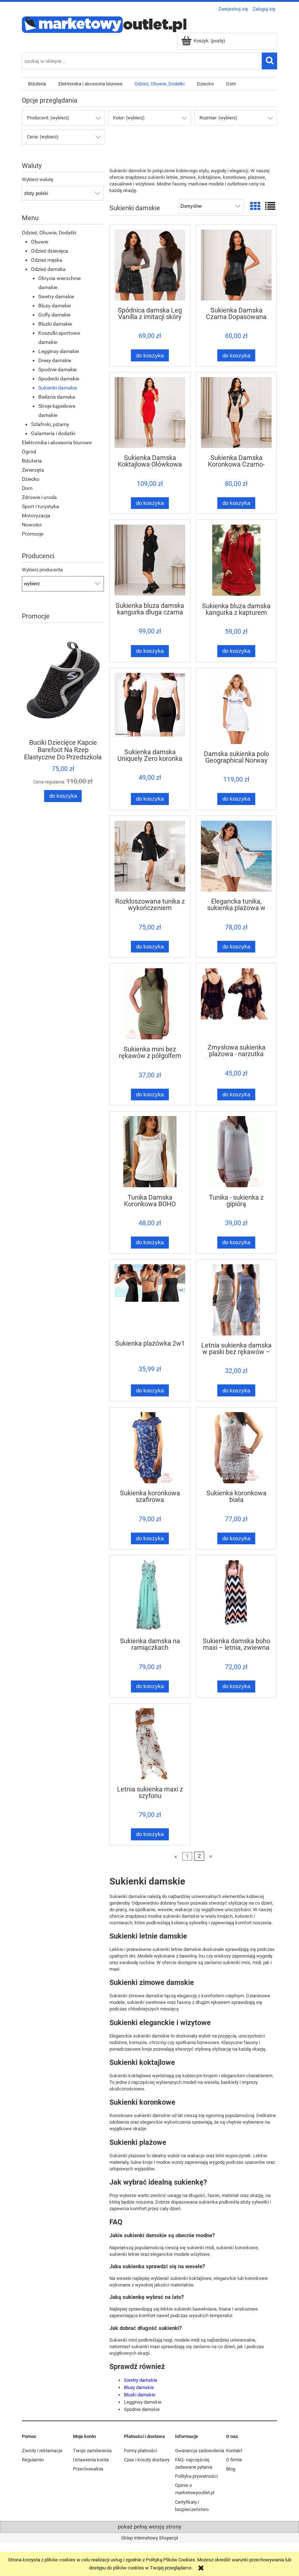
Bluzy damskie (55, 306)
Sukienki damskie (58, 388)
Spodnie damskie (57, 369)
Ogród (29, 452)
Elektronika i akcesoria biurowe (57, 442)
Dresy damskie (55, 360)
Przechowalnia (88, 2469)
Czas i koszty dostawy (147, 2460)
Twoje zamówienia (92, 2451)
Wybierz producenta (42, 570)
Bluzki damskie (55, 324)
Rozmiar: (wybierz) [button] (218, 118)
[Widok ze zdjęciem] (255, 206)
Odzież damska (48, 269)
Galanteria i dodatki (53, 433)
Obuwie (40, 242)
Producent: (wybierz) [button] (48, 118)
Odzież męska (47, 260)
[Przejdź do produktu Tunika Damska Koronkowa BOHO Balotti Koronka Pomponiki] (150, 1152)
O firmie (234, 2460)
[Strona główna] (104, 24)
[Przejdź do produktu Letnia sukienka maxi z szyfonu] (150, 1744)
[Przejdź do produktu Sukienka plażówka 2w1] (150, 1299)
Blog (231, 2469)
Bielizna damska (57, 397)
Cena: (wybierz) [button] (43, 137)
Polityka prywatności (196, 2476)
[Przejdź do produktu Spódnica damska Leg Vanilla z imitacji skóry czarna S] (150, 265)
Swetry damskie (56, 296)
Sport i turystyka (40, 506)
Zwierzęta (33, 470)
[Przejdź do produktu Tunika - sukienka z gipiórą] (236, 1152)
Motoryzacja (36, 515)
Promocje (33, 534)
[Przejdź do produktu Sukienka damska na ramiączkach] (150, 1596)
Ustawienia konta (91, 2460)
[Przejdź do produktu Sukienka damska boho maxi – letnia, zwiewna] (236, 1596)
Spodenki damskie (59, 379)
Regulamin (33, 2460)
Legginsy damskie (59, 351)
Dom (27, 488)
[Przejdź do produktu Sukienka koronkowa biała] (236, 1448)
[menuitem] (37, 84)
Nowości (32, 525)
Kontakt (234, 2451)
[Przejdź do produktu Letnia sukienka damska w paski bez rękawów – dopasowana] (236, 1300)
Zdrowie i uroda (39, 497)
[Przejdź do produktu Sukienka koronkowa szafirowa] (150, 1448)
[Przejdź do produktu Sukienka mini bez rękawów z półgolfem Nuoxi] (150, 1004)
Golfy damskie (54, 315)
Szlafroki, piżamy (50, 424)
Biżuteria (32, 461)
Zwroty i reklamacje (42, 2451)
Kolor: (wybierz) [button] (129, 118)
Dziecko (31, 479)
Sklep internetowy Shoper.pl (149, 2538)
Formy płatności (141, 2451)
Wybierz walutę (38, 180)
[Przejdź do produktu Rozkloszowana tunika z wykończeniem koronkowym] (150, 856)
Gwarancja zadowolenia (200, 2451)
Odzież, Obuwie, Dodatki (49, 233)
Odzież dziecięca (50, 251)
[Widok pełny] (270, 206)
